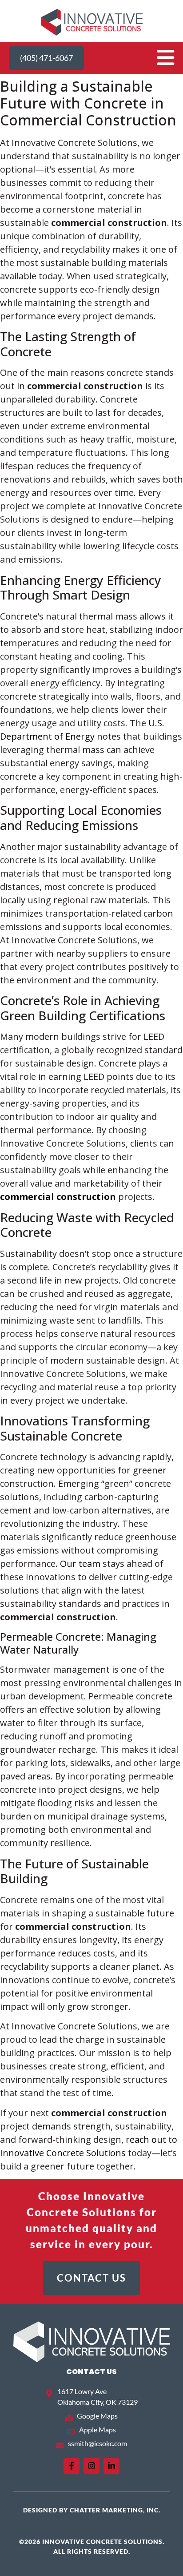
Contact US (91, 2372)
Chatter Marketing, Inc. (115, 2510)
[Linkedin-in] (111, 2466)
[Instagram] (91, 2466)
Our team (80, 1564)
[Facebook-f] (72, 2466)
